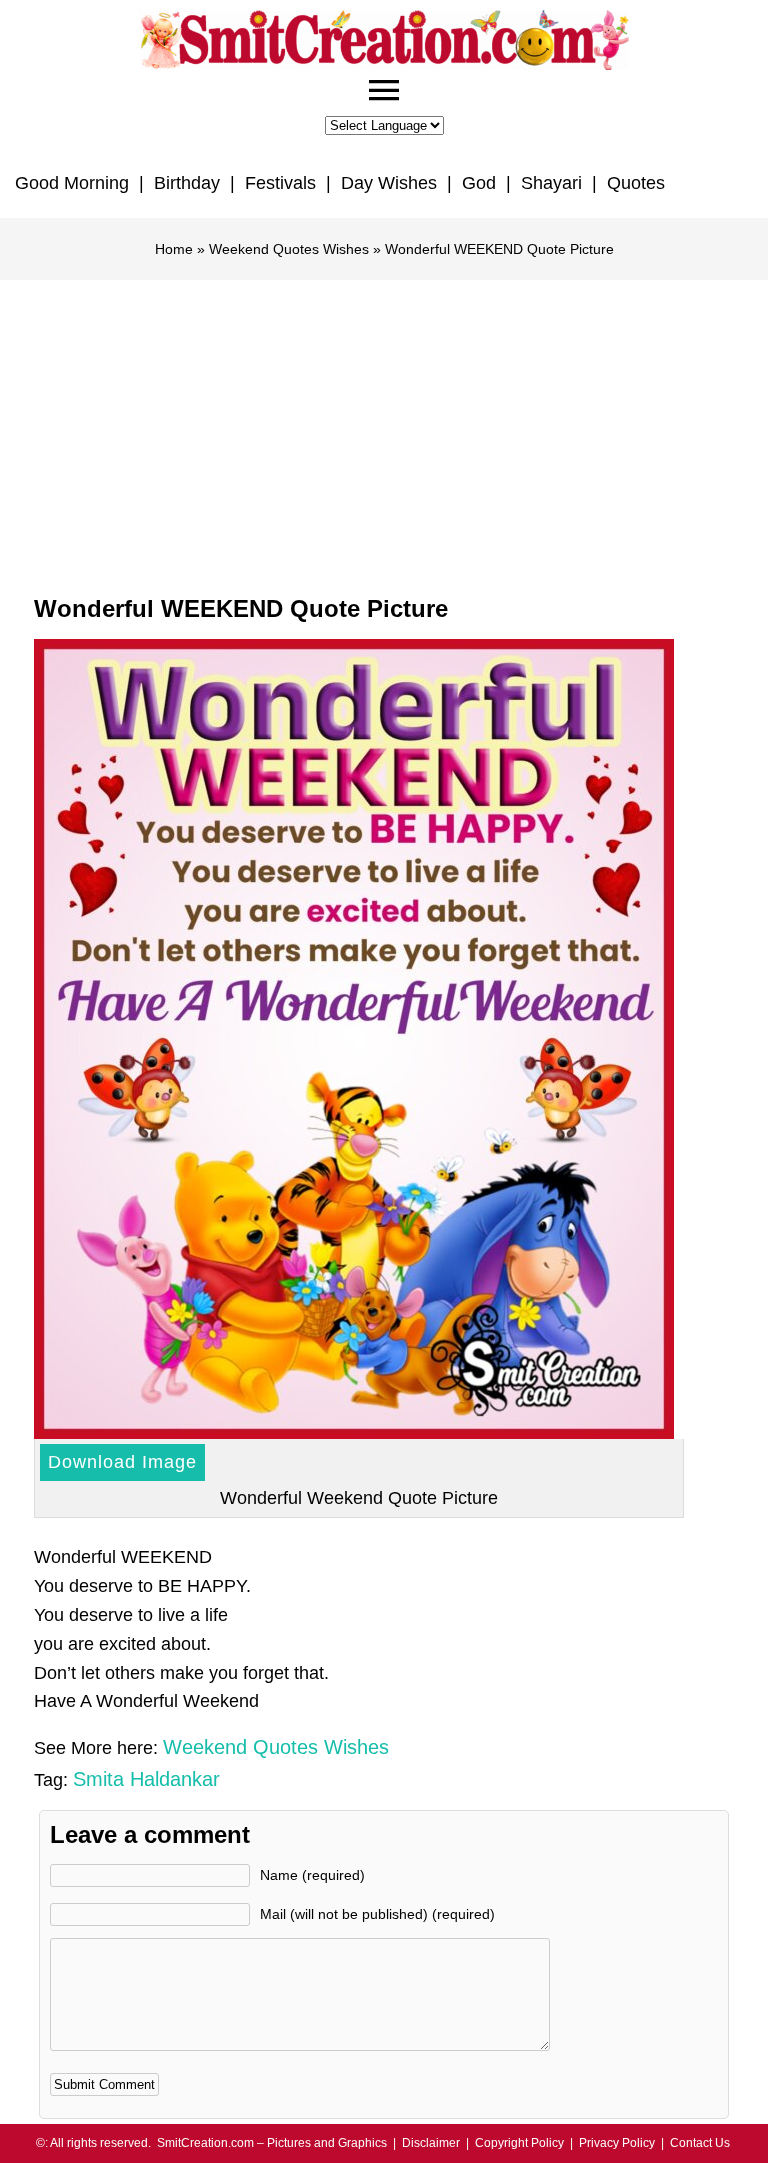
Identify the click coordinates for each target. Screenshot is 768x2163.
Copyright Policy (519, 2143)
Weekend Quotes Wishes (289, 249)
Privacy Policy (617, 2143)
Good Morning (72, 183)
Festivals (280, 183)
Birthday (187, 183)
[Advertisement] (384, 430)
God (479, 183)
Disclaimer (431, 2143)
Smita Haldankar (146, 1779)
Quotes (636, 183)
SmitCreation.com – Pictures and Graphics (272, 2143)
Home (174, 249)
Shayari (551, 183)
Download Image (122, 1462)
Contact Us (700, 2143)
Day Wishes (389, 183)
